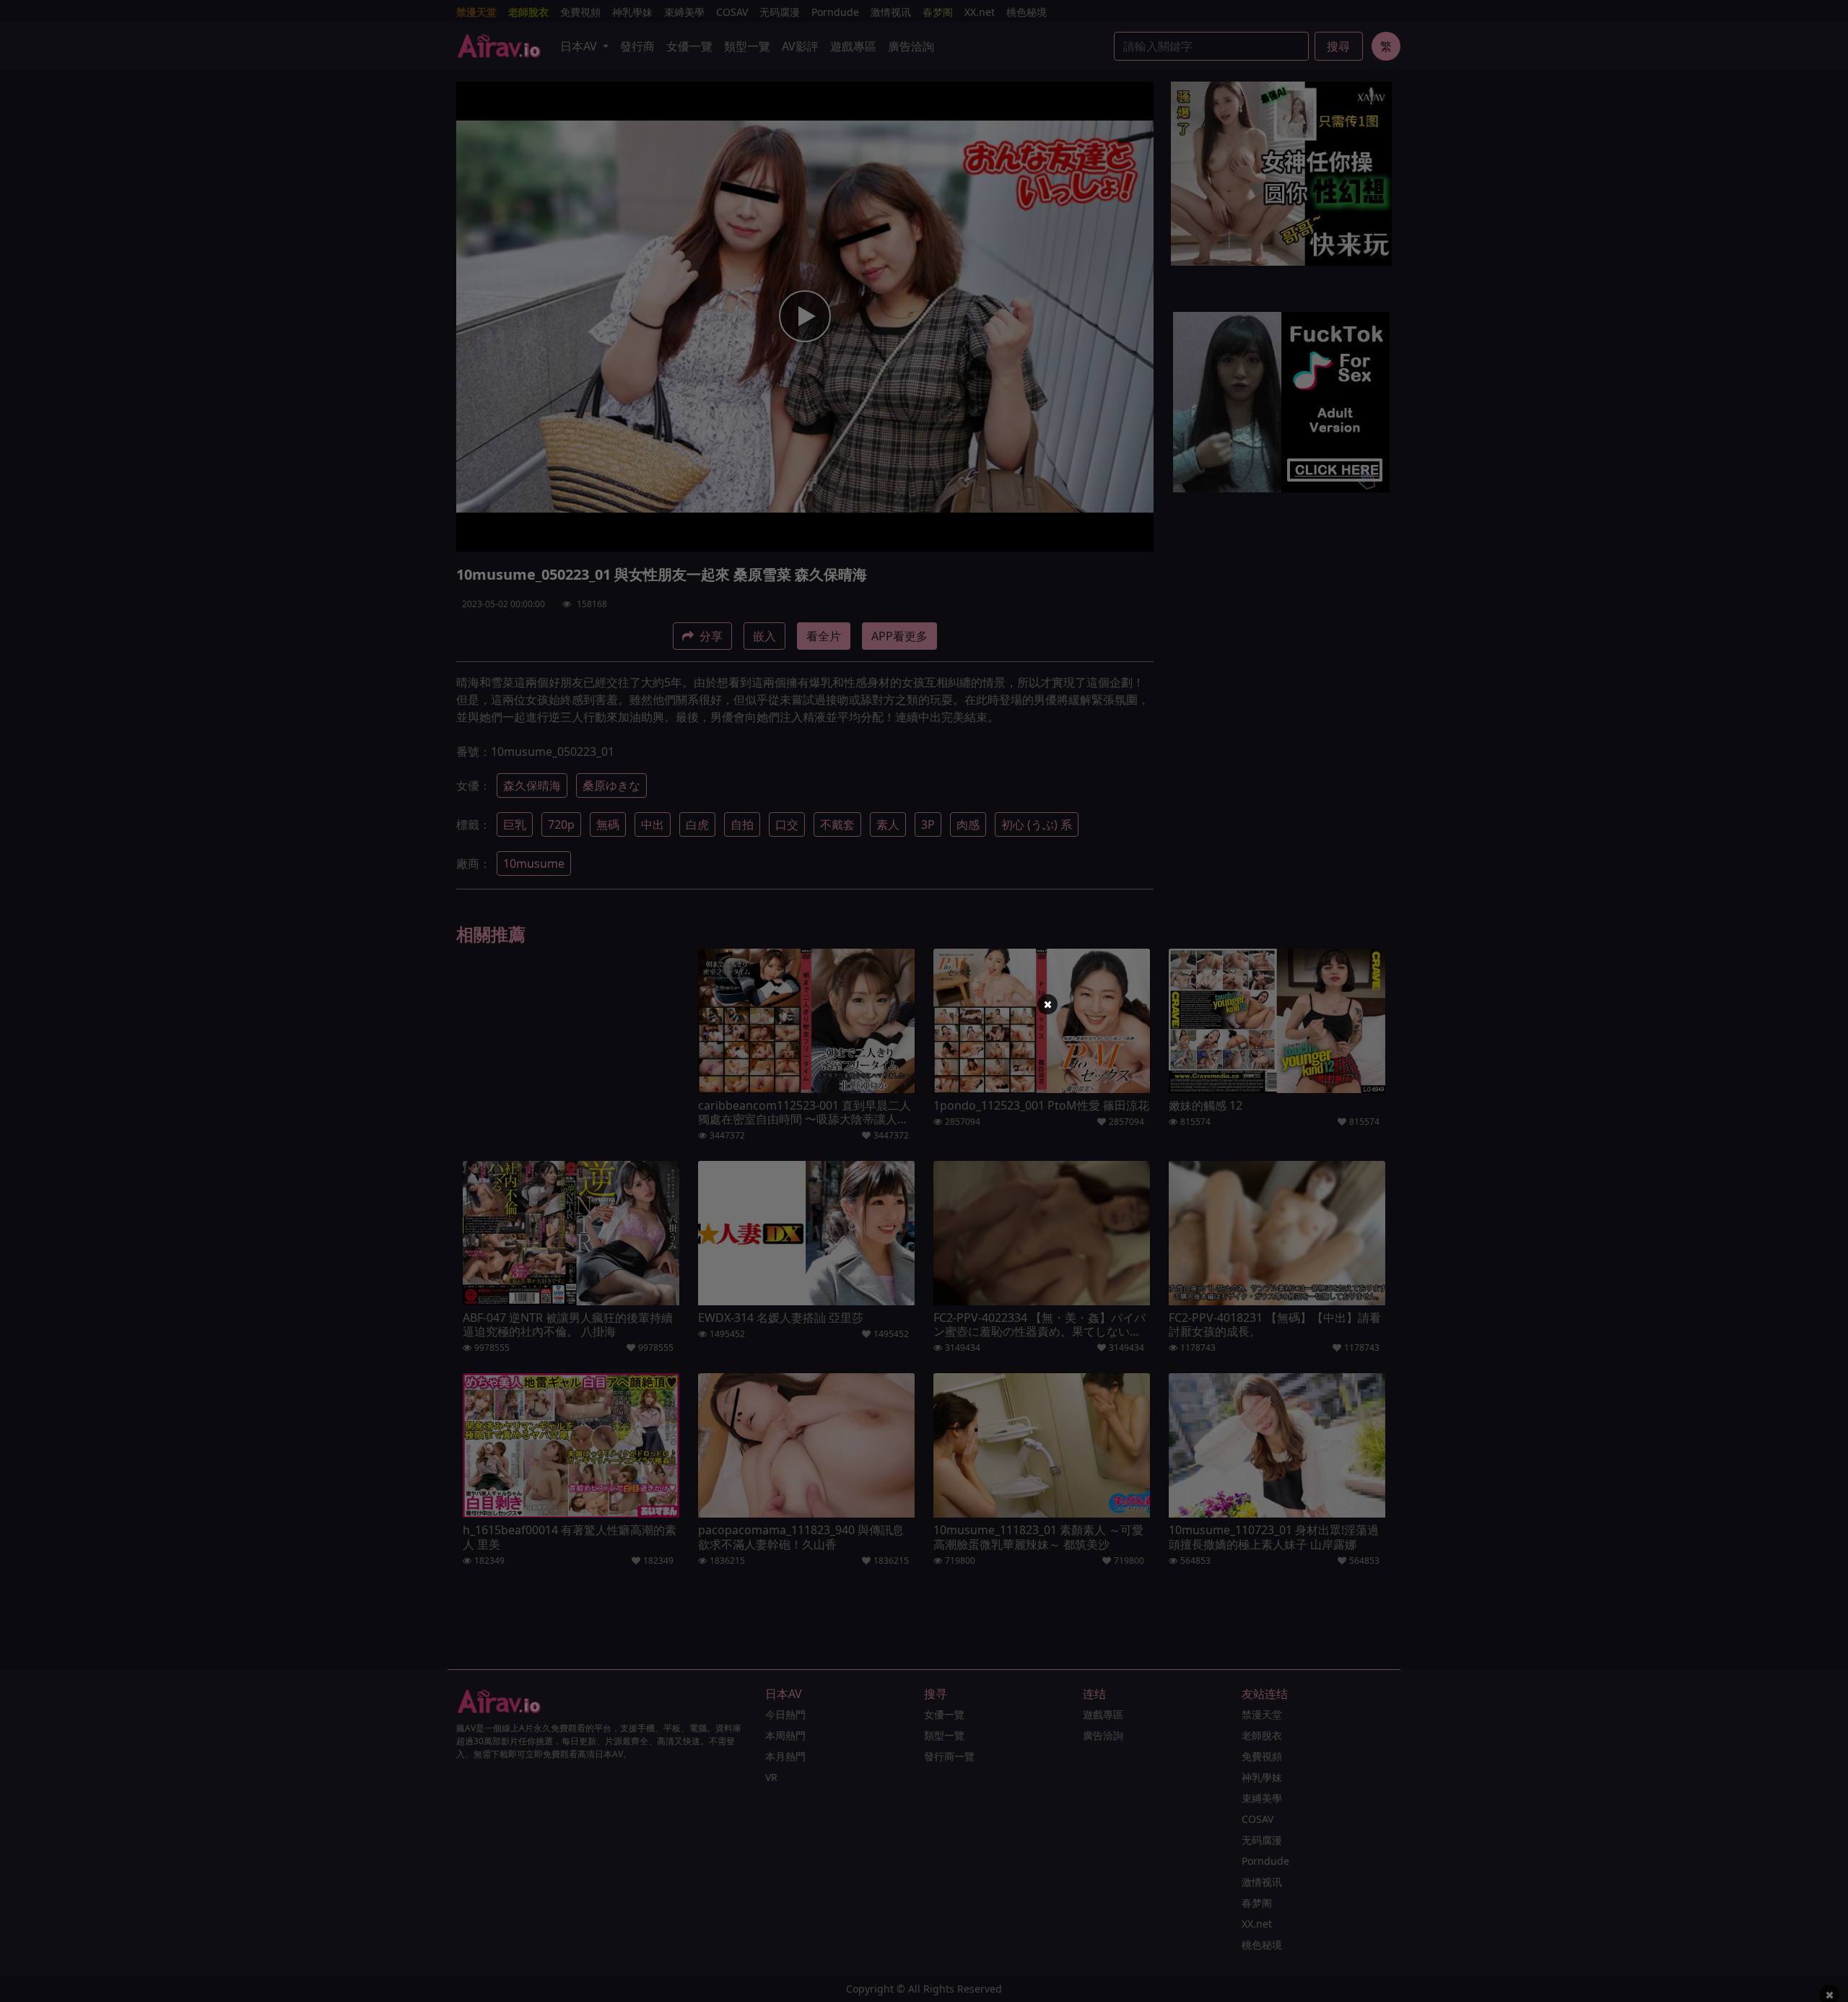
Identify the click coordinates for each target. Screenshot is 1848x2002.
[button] (1047, 1004)
